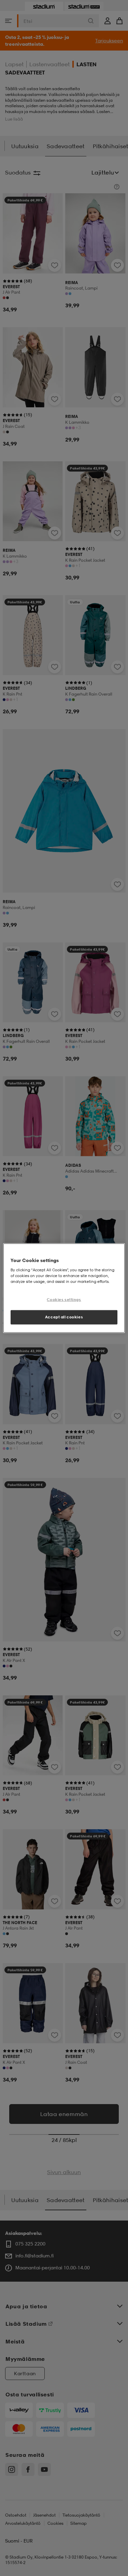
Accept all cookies (64, 1317)
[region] (64, 1288)
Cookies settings (64, 1299)
